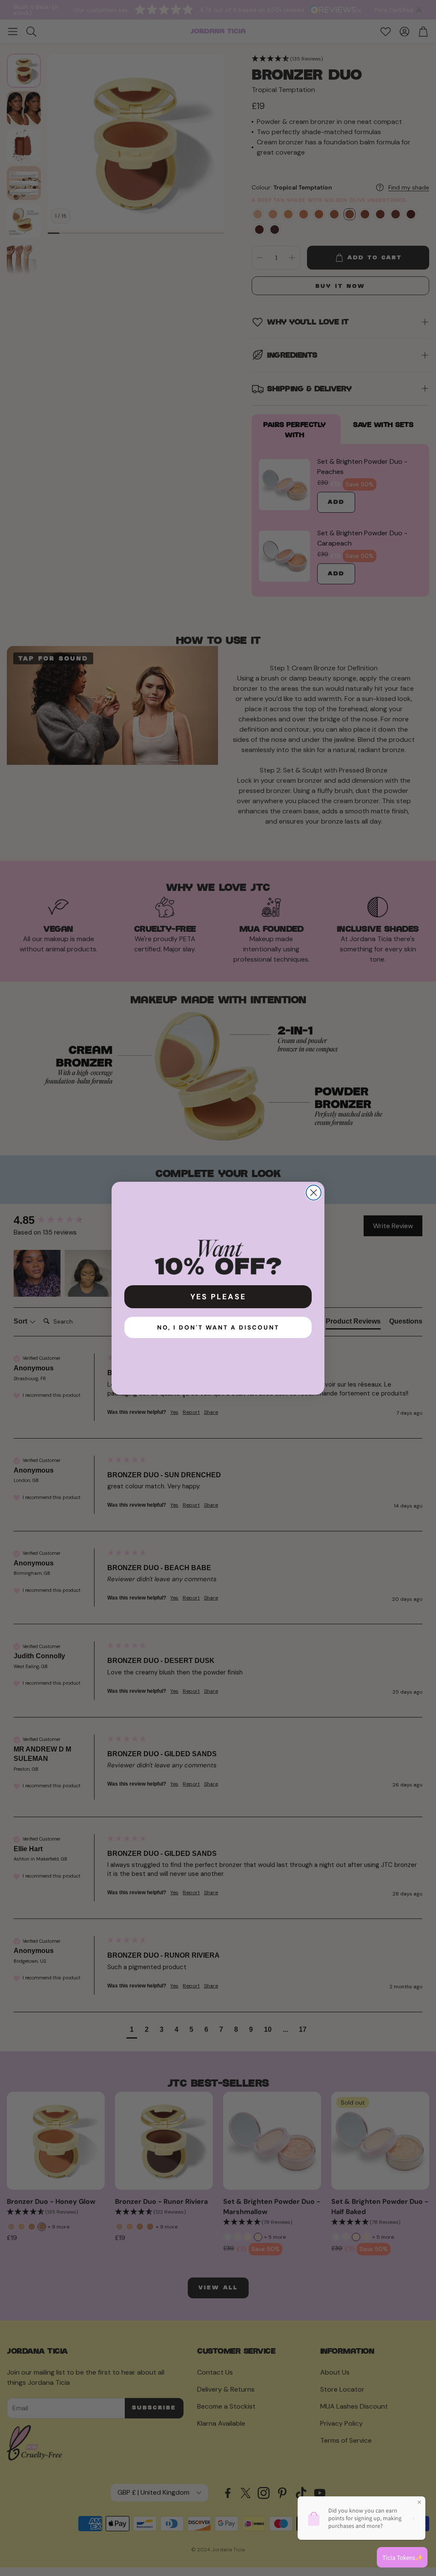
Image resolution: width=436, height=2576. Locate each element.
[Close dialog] (314, 1193)
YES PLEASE (218, 1297)
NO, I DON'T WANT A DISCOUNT (218, 1327)
